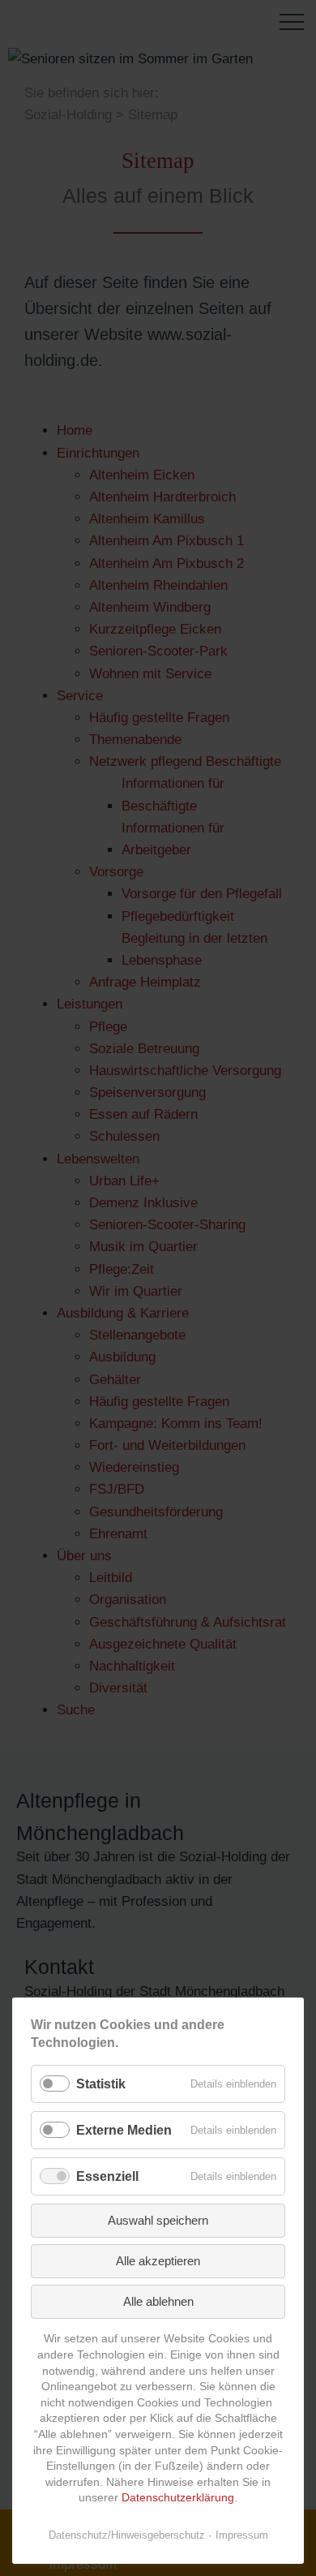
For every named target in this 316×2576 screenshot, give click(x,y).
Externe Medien (124, 2130)
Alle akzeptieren (158, 2261)
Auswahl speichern (158, 2220)
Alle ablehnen (158, 2301)
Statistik (101, 2084)
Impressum (242, 2535)
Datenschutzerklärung (178, 2497)
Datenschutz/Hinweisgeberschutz (127, 2535)
